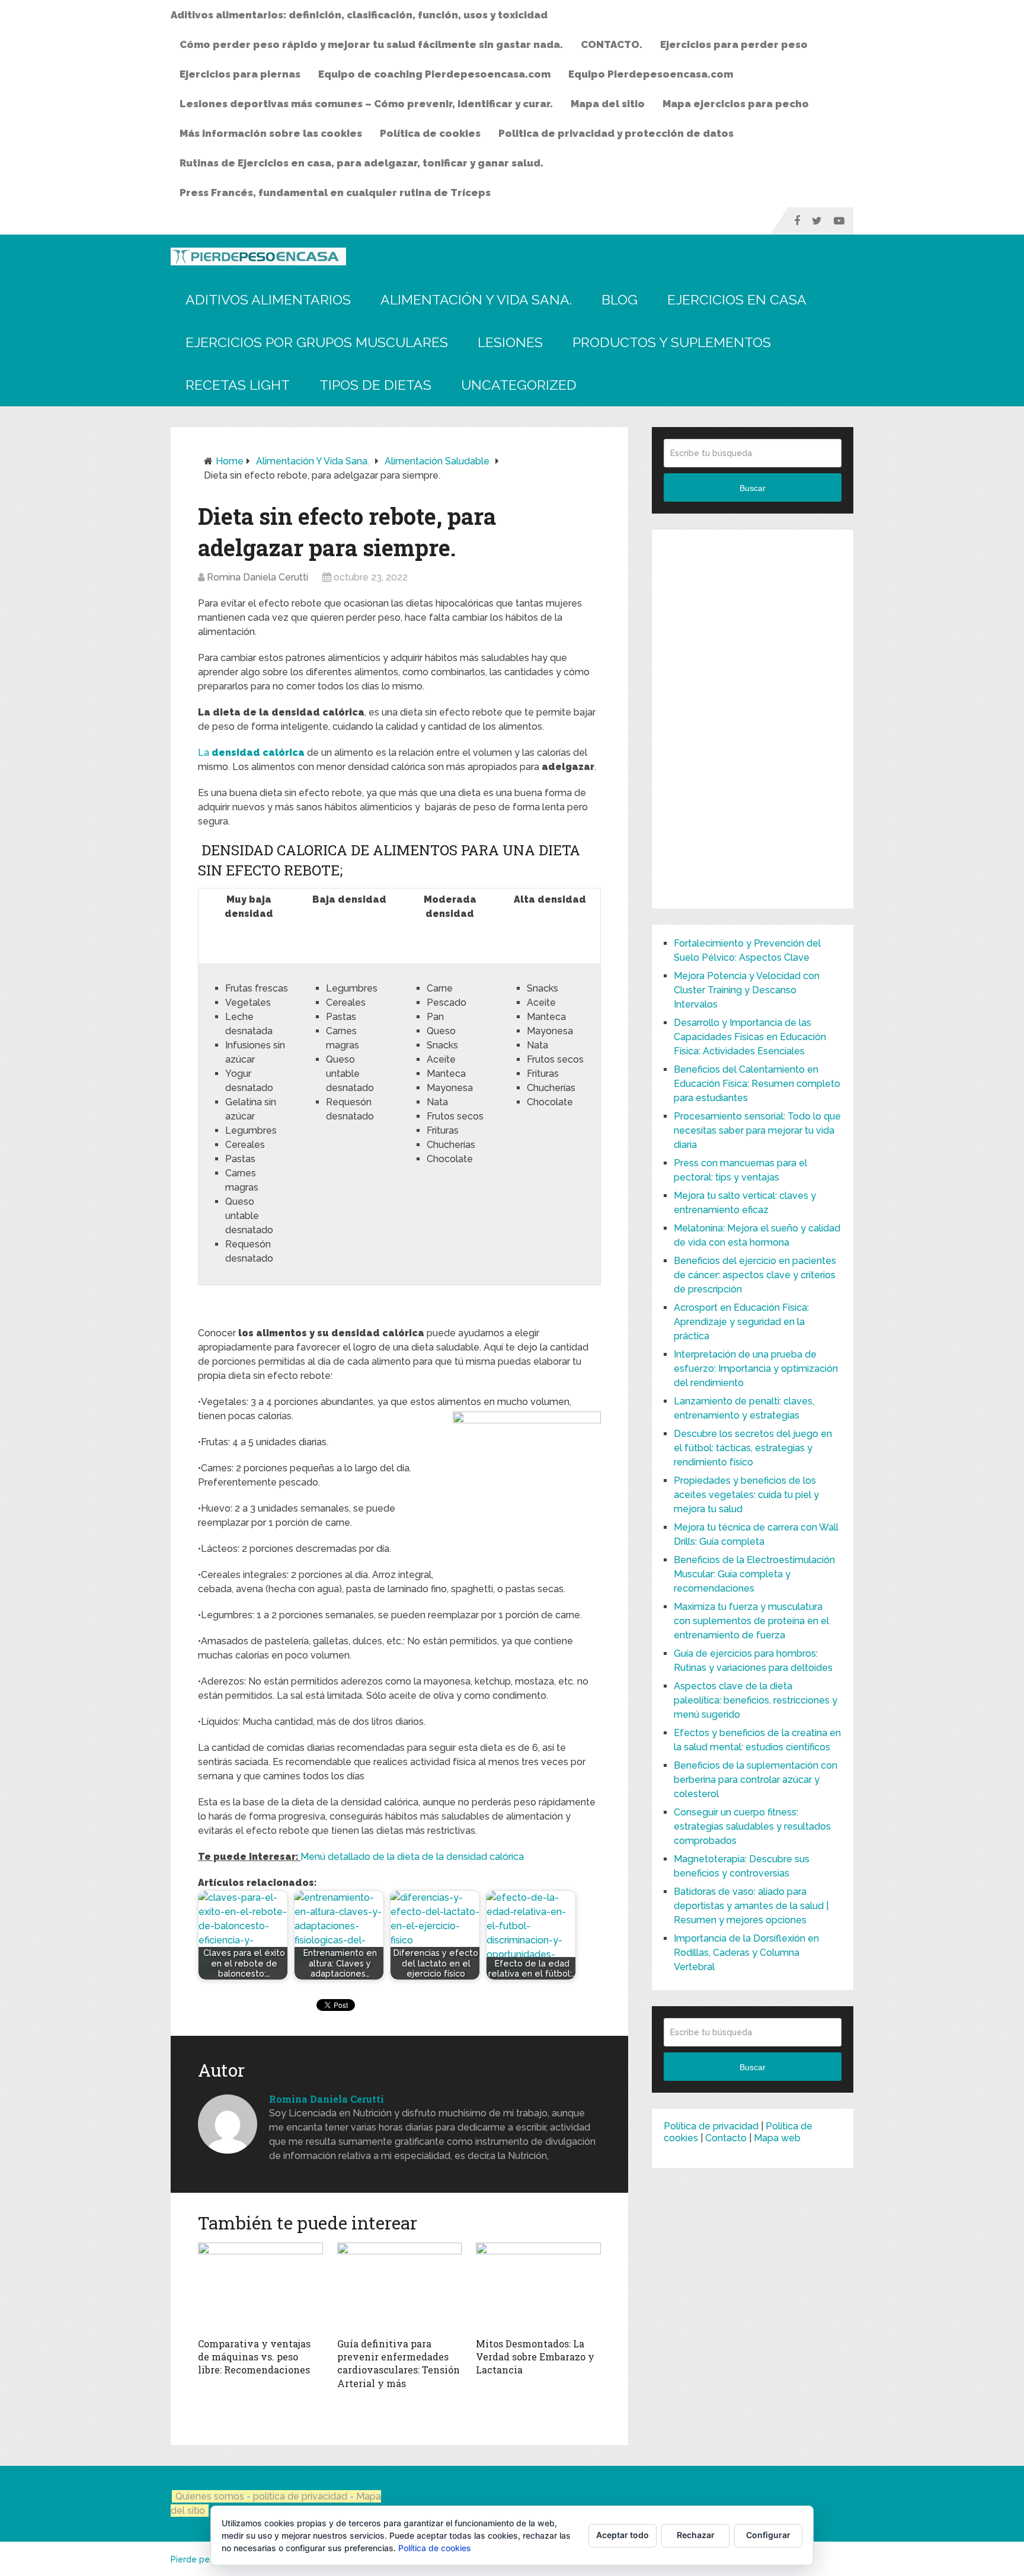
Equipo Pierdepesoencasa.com (651, 74)
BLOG (620, 299)
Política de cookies (430, 133)
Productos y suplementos (672, 342)
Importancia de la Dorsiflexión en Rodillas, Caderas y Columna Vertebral (746, 1953)
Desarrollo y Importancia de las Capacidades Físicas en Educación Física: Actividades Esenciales (750, 1037)
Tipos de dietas (375, 385)
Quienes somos (210, 2496)
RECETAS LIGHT (238, 385)
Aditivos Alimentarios (268, 299)
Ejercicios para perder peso (734, 44)
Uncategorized (519, 385)
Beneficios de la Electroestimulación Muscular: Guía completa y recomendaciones (754, 1574)
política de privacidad (301, 2496)
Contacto (726, 2138)
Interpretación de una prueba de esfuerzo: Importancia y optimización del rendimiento (756, 1369)
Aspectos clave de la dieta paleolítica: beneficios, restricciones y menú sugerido (756, 1700)
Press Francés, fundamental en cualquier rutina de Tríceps (335, 193)
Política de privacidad (711, 2126)
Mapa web (777, 2138)
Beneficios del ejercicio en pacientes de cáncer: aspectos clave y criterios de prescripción (755, 1275)
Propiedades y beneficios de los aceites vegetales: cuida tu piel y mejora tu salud (746, 1495)
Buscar (753, 488)
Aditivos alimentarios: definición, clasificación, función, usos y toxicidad (359, 15)
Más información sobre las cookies (271, 133)
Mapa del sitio (608, 104)
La (252, 753)
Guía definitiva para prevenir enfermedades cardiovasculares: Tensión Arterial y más (399, 2363)
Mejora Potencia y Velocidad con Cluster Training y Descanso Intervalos (747, 990)
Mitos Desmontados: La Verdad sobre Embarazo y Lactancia (535, 2357)
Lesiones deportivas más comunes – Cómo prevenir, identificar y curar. (366, 104)
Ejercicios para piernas (240, 74)
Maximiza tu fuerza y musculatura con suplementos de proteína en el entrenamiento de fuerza (751, 1621)
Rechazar (696, 2535)
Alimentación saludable (437, 461)
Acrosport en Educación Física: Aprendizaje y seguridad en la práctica (741, 1322)
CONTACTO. (612, 44)
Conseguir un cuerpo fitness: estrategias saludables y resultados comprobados (752, 1826)
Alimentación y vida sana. (476, 299)
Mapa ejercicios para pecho (736, 104)
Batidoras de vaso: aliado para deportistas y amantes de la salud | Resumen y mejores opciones (751, 1906)
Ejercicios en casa (737, 299)
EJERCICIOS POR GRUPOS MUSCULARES (317, 342)
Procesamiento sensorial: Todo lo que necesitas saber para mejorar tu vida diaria (757, 1130)
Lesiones (510, 342)
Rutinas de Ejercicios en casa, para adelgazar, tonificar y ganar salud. (361, 163)
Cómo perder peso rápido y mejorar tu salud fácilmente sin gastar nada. (371, 44)
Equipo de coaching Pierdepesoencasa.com (434, 74)
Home (230, 461)
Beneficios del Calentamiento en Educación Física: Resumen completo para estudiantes (757, 1084)
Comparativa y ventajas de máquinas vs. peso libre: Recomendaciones (254, 2357)
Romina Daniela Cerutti (257, 577)
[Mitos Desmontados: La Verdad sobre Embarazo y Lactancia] (538, 2287)
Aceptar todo (623, 2535)
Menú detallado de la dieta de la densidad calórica (412, 1857)
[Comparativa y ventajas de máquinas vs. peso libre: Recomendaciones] (260, 2287)
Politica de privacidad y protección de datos (616, 133)
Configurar (768, 2535)
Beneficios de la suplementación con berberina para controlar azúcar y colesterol (756, 1780)
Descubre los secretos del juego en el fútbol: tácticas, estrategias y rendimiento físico (753, 1448)
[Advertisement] (753, 719)
